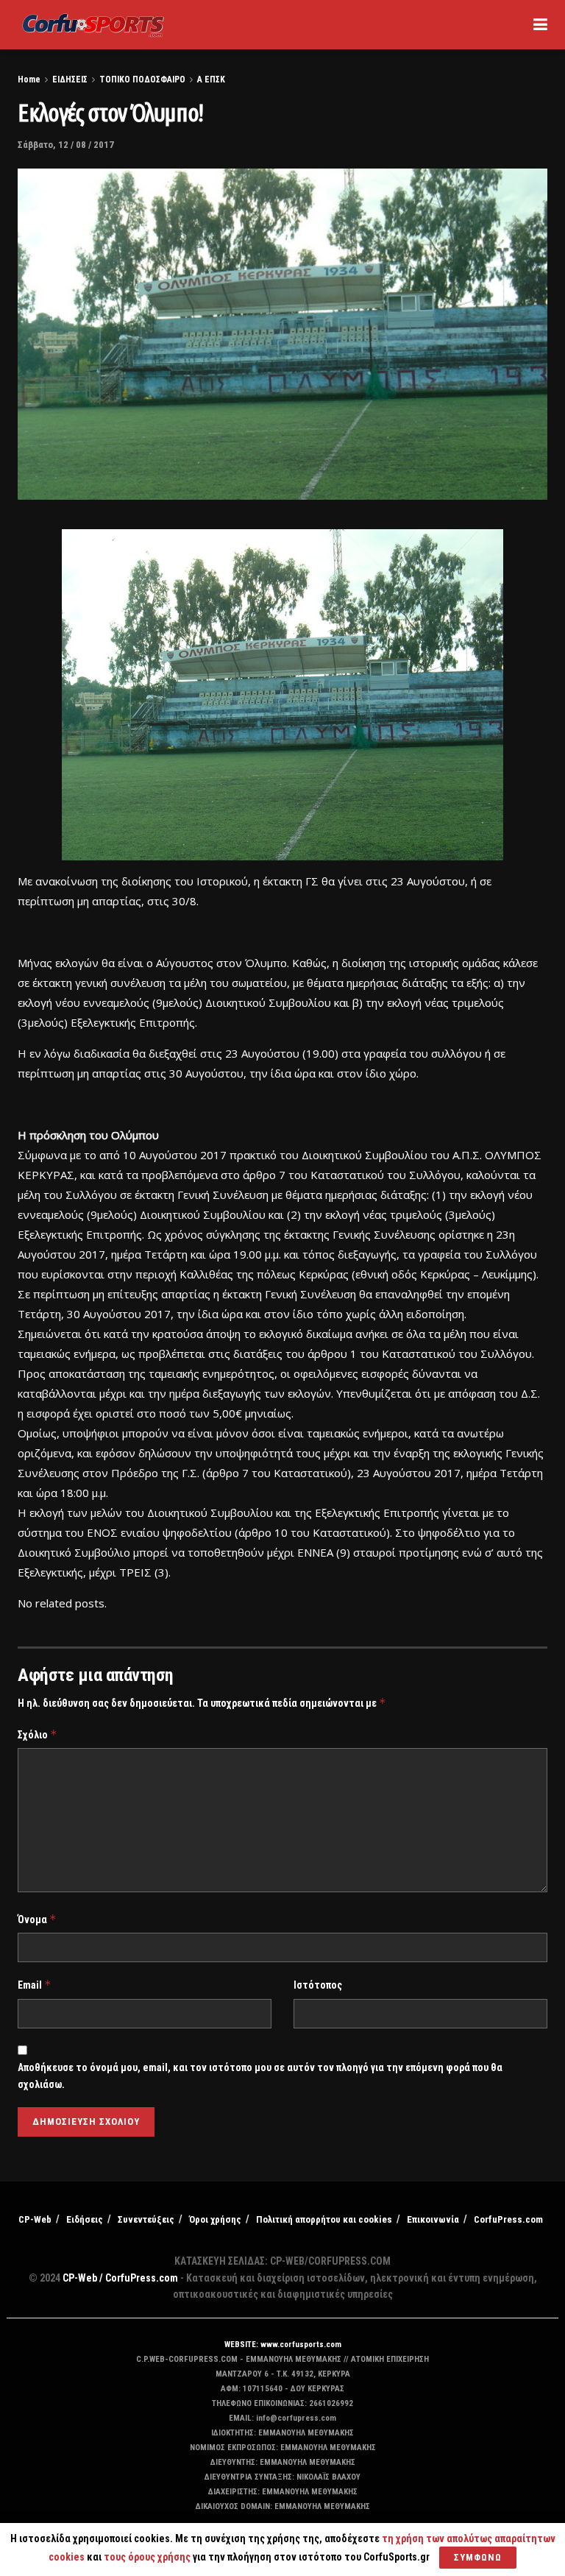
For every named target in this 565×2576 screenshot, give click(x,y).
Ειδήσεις (85, 2219)
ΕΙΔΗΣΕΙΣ (70, 79)
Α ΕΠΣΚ (211, 79)
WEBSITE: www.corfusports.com (283, 2345)
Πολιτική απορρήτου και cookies (324, 2219)
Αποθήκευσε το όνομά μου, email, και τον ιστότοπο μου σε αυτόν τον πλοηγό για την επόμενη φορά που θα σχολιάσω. (260, 2076)
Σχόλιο (38, 1734)
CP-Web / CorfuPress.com (120, 2278)
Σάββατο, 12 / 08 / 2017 (66, 145)
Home (29, 79)
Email (35, 1985)
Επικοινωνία (433, 2219)
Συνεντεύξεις (146, 2219)
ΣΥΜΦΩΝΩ (478, 2557)
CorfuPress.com (508, 2219)
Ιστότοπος (318, 1985)
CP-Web (35, 2219)
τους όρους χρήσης (148, 2557)
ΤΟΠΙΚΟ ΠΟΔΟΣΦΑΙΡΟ (142, 79)
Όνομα (37, 1919)
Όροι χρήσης (215, 2219)
